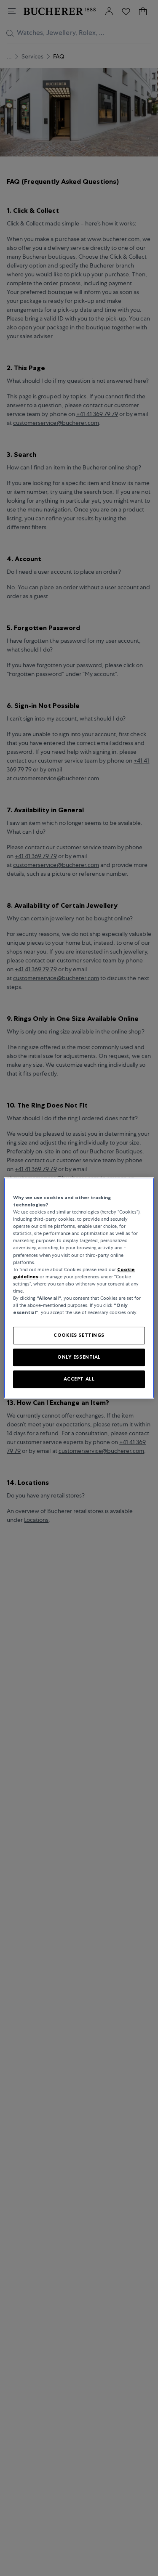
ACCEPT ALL (79, 1379)
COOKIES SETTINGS (79, 1335)
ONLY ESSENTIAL (79, 1357)
